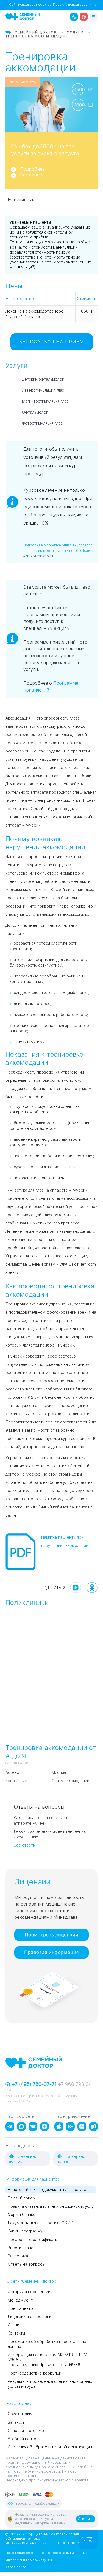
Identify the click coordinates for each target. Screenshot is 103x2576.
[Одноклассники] (92, 1588)
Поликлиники (20, 200)
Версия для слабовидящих (37, 2504)
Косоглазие (16, 1781)
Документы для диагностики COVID (41, 2223)
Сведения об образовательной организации (50, 2447)
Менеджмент (20, 2300)
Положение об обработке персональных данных (46, 2553)
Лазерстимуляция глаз (43, 390)
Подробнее (32, 169)
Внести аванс (20, 2248)
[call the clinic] (74, 17)
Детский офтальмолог (43, 379)
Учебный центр (22, 2439)
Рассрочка (18, 2256)
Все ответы (25, 1845)
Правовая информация (51, 1952)
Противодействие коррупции (36, 2373)
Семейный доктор (23, 2159)
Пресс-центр (20, 2308)
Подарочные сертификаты (33, 2240)
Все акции (31, 175)
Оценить (86, 2519)
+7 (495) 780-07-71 (34, 2084)
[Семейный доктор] (23, 16)
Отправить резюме (26, 2431)
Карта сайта (16, 2567)
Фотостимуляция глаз (42, 423)
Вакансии (16, 2422)
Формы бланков (23, 2215)
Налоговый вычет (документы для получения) (51, 2190)
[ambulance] (84, 17)
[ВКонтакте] (76, 1588)
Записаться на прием (52, 342)
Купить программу (25, 2231)
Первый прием (22, 2198)
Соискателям (20, 2414)
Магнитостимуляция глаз (45, 401)
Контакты (16, 2333)
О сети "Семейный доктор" (32, 2281)
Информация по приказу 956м (31, 2560)
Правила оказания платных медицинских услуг (51, 2206)
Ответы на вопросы (26, 2264)
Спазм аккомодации (70, 1781)
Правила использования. (74, 5)
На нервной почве (72, 2159)
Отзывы (15, 2325)
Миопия (59, 1772)
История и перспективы (30, 2292)
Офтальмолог (35, 412)
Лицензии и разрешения (30, 2317)
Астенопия (16, 1772)
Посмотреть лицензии (51, 1935)
